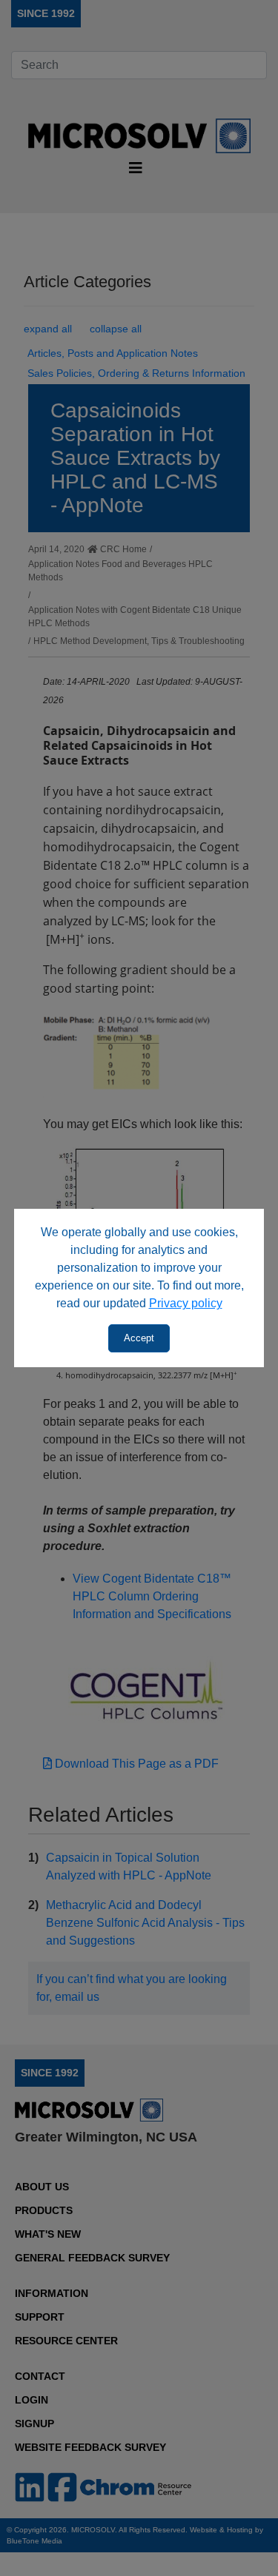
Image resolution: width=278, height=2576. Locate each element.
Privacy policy (186, 1303)
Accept (139, 1338)
